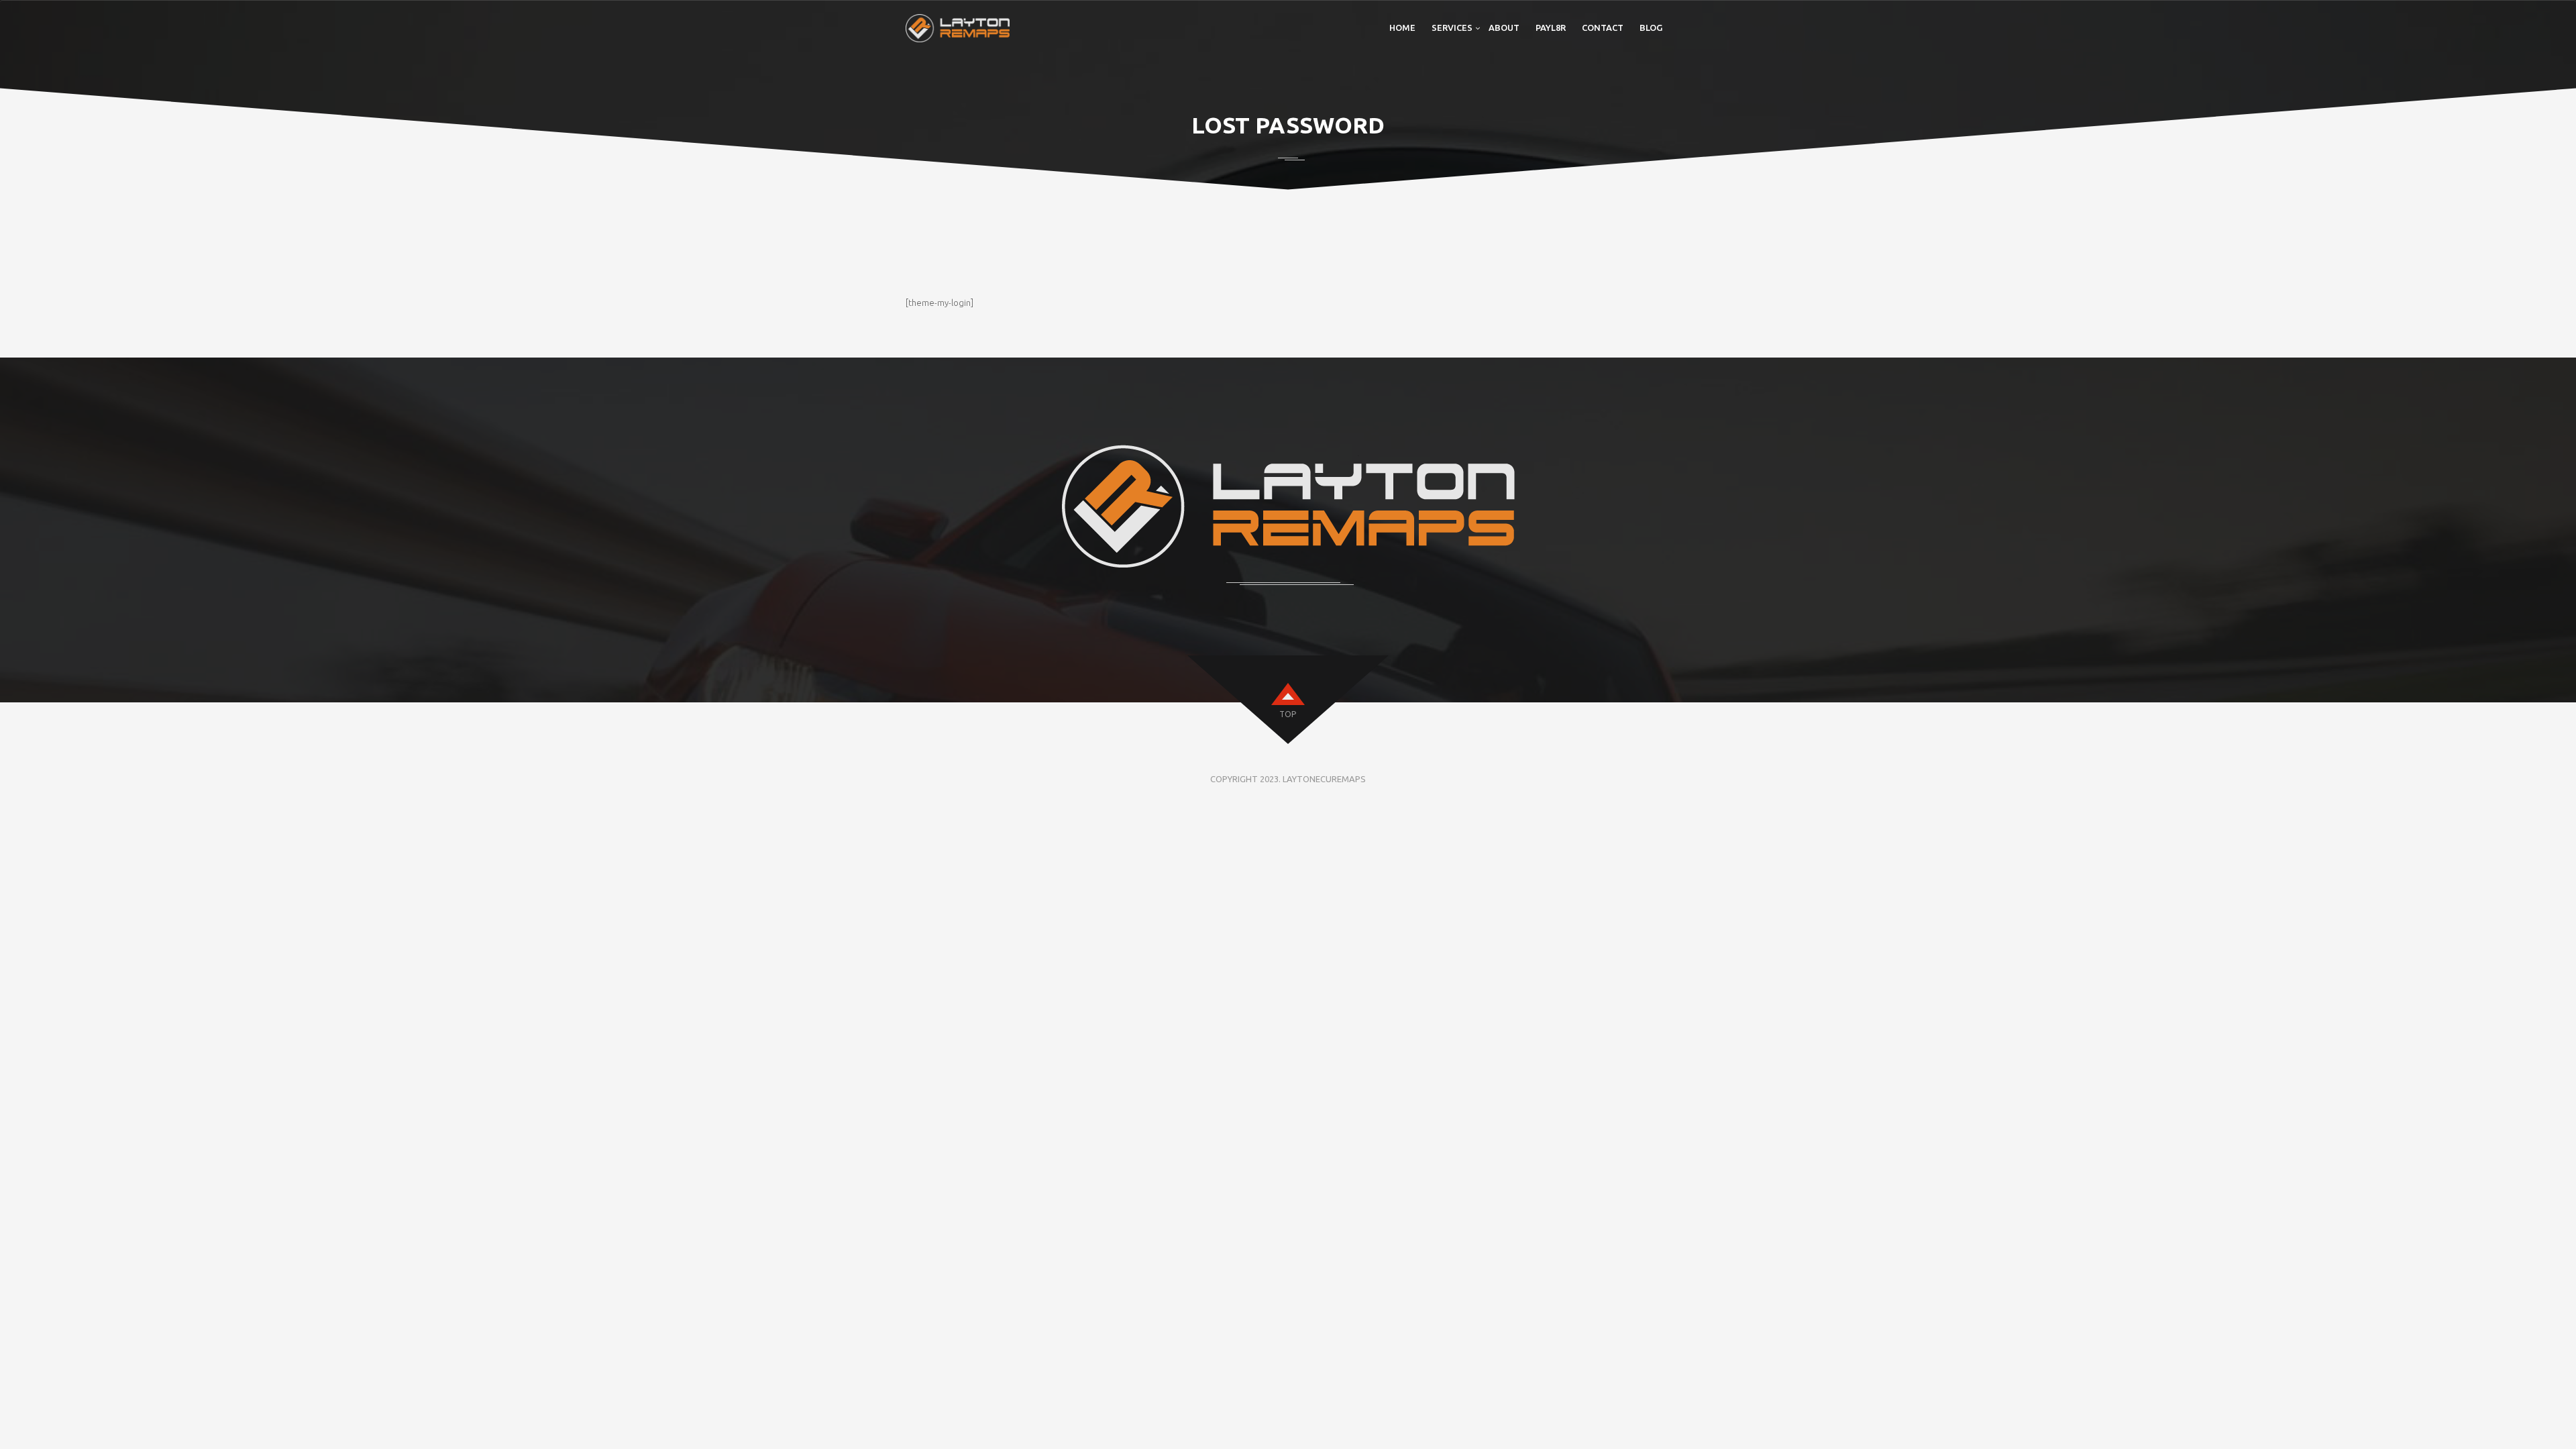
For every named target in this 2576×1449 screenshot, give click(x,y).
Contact (1603, 28)
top (1288, 714)
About (1504, 28)
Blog (1651, 28)
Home (1402, 28)
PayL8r (1551, 28)
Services (1452, 28)
